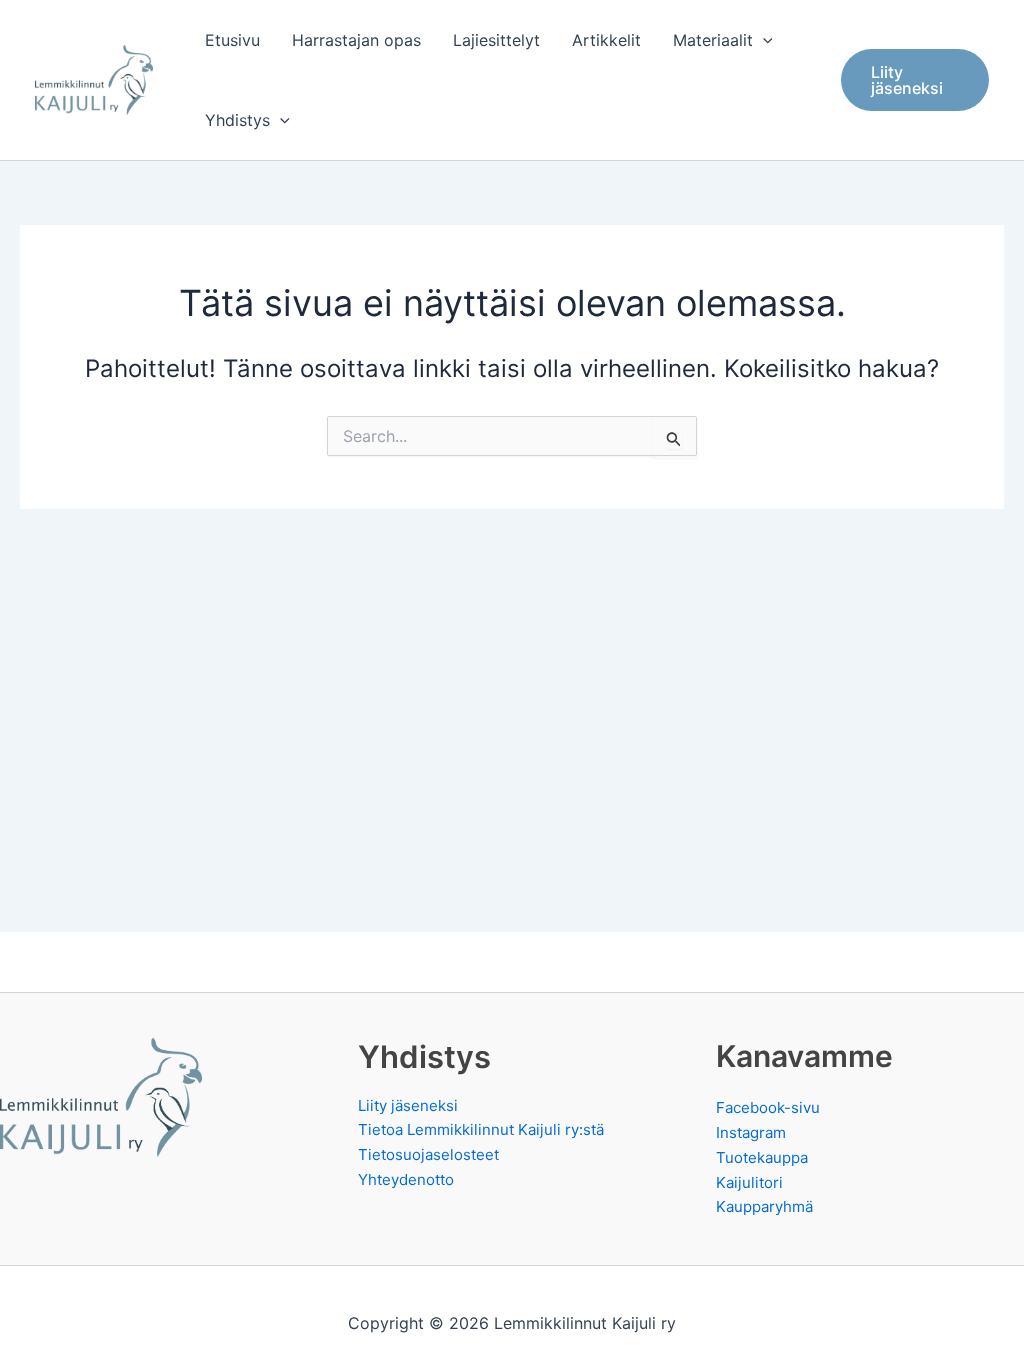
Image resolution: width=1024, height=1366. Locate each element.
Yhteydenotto (406, 1179)
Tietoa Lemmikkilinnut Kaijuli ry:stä (481, 1129)
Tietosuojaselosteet (428, 1154)
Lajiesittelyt (496, 40)
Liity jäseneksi (408, 1105)
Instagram (751, 1132)
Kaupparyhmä (764, 1206)
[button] (763, 40)
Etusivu (232, 40)
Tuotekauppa (762, 1157)
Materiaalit (713, 40)
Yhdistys (237, 120)
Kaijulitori (749, 1182)
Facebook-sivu (768, 1107)
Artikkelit (606, 40)
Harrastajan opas (356, 40)
